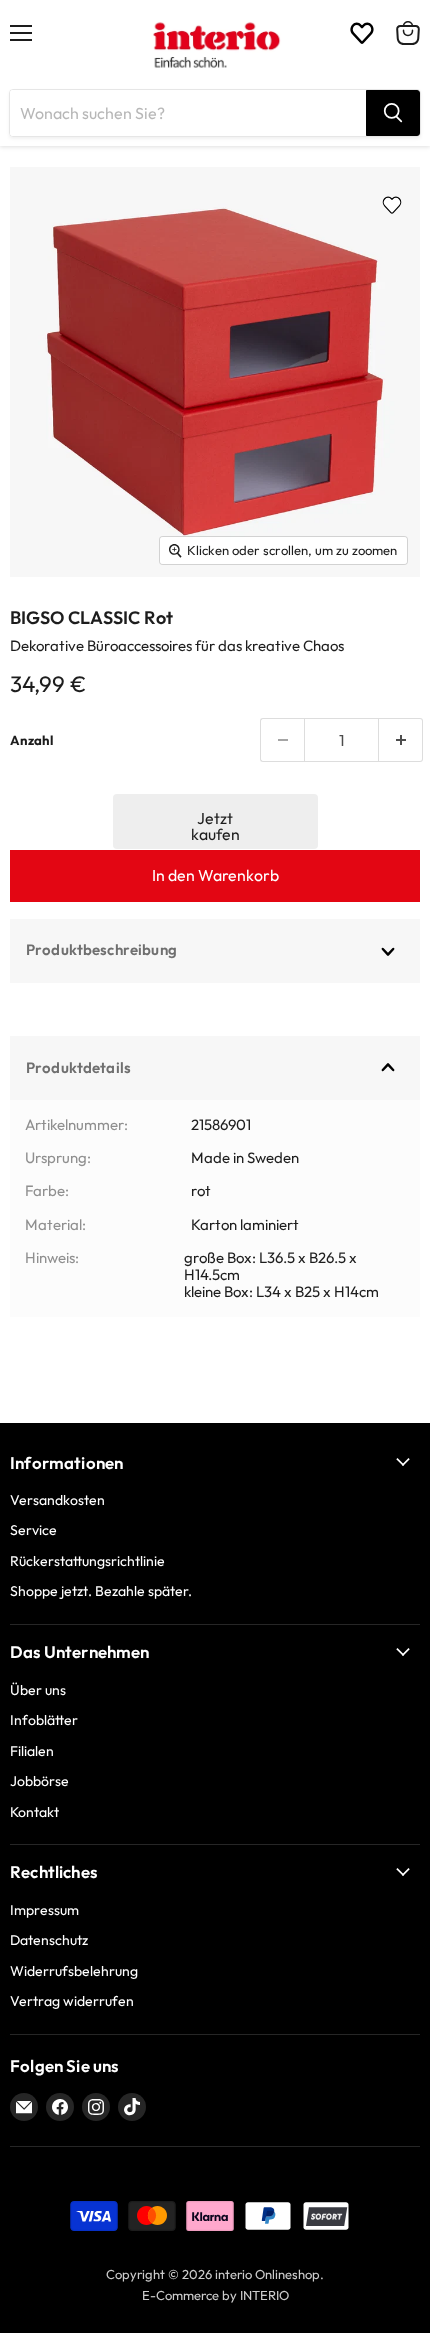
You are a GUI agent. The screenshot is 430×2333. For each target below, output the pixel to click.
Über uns (38, 1690)
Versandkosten (57, 1500)
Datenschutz (49, 1940)
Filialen (32, 1751)
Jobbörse (39, 1781)
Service (33, 1530)
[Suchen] (393, 113)
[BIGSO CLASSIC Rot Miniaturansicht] (50, 622)
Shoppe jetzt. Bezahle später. (101, 1591)
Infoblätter (44, 1720)
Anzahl (31, 740)
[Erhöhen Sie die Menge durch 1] (401, 740)
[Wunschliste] (362, 33)
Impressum (44, 1910)
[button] (215, 821)
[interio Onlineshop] (215, 45)
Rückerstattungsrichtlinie (87, 1561)
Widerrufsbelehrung (74, 1971)
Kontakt (34, 1812)
